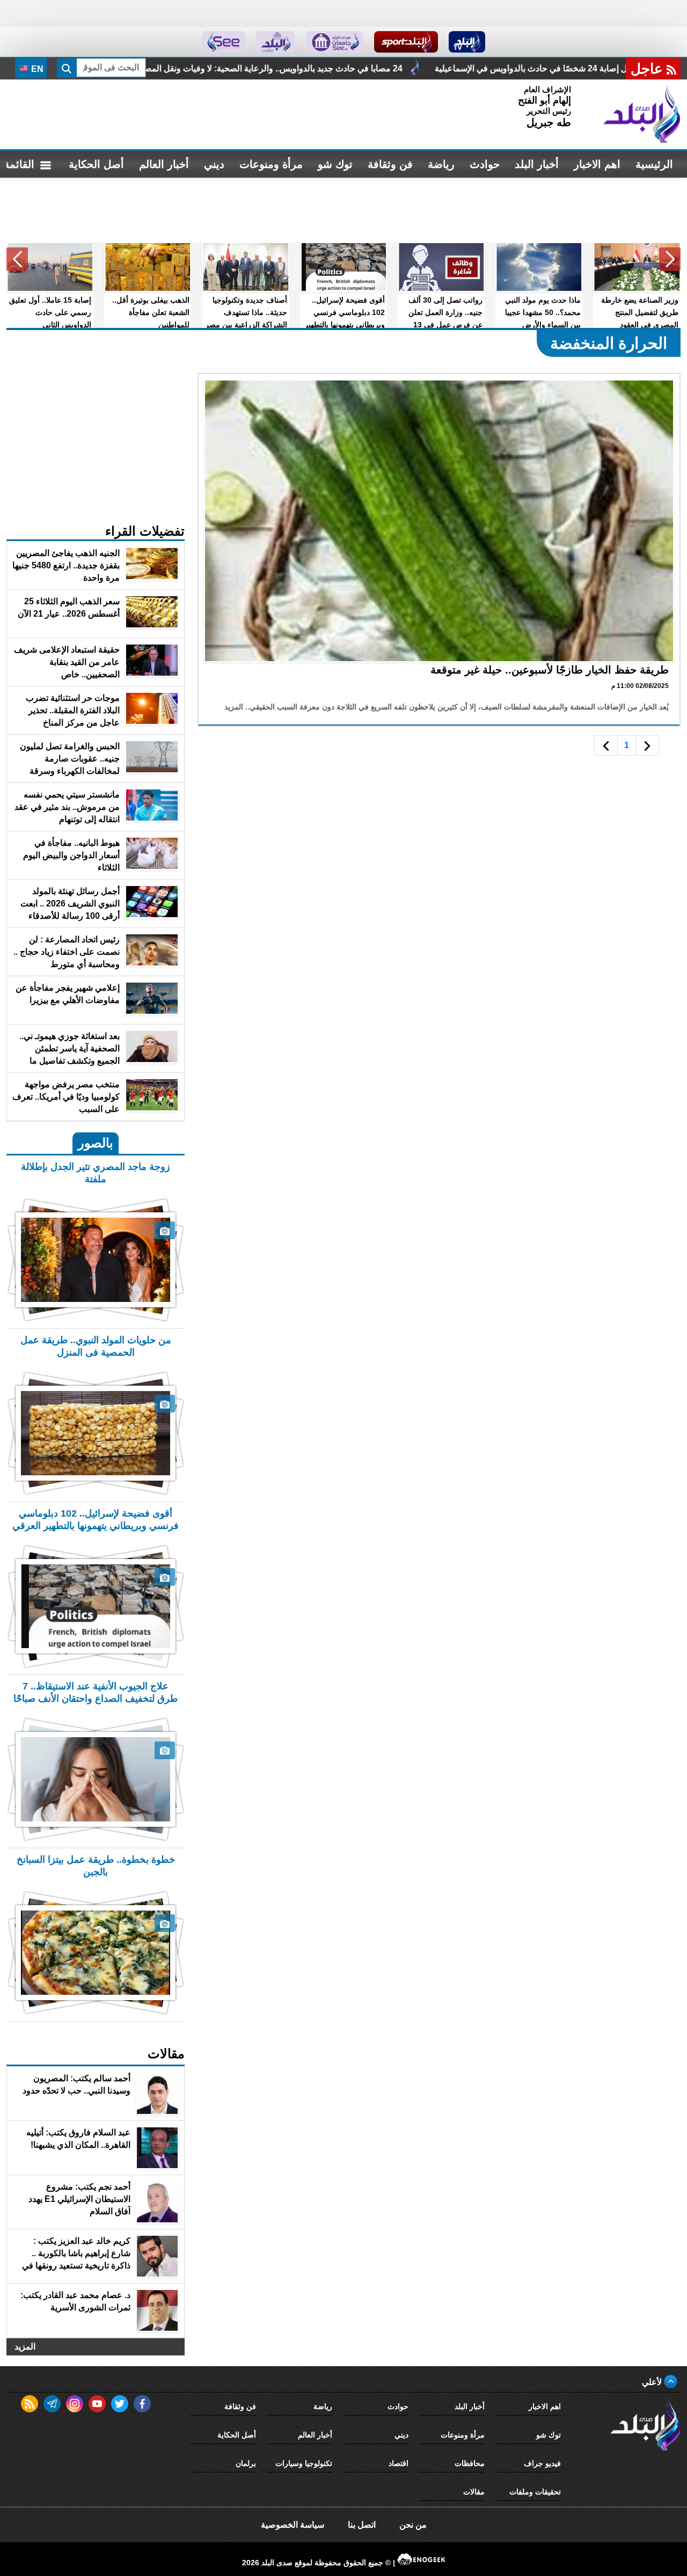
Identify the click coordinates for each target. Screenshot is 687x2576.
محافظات (470, 2463)
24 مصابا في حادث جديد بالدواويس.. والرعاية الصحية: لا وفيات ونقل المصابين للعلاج (398, 68)
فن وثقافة (390, 164)
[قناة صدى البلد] (467, 42)
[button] (670, 259)
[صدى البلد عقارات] (276, 42)
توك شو (335, 164)
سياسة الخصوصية (293, 2525)
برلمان (246, 2463)
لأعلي (653, 2382)
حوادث (485, 164)
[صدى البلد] (642, 114)
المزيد (25, 2347)
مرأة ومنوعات (271, 164)
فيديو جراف (542, 2463)
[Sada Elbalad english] (224, 42)
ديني (214, 164)
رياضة (441, 164)
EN (36, 69)
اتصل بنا (362, 2525)
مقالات (474, 2492)
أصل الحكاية (96, 164)
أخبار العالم (164, 164)
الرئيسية (654, 164)
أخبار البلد (537, 164)
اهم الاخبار (597, 164)
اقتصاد (399, 2463)
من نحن (413, 2525)
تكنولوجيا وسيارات (304, 2463)
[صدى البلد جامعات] (335, 42)
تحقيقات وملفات (535, 2492)
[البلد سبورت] (406, 42)
